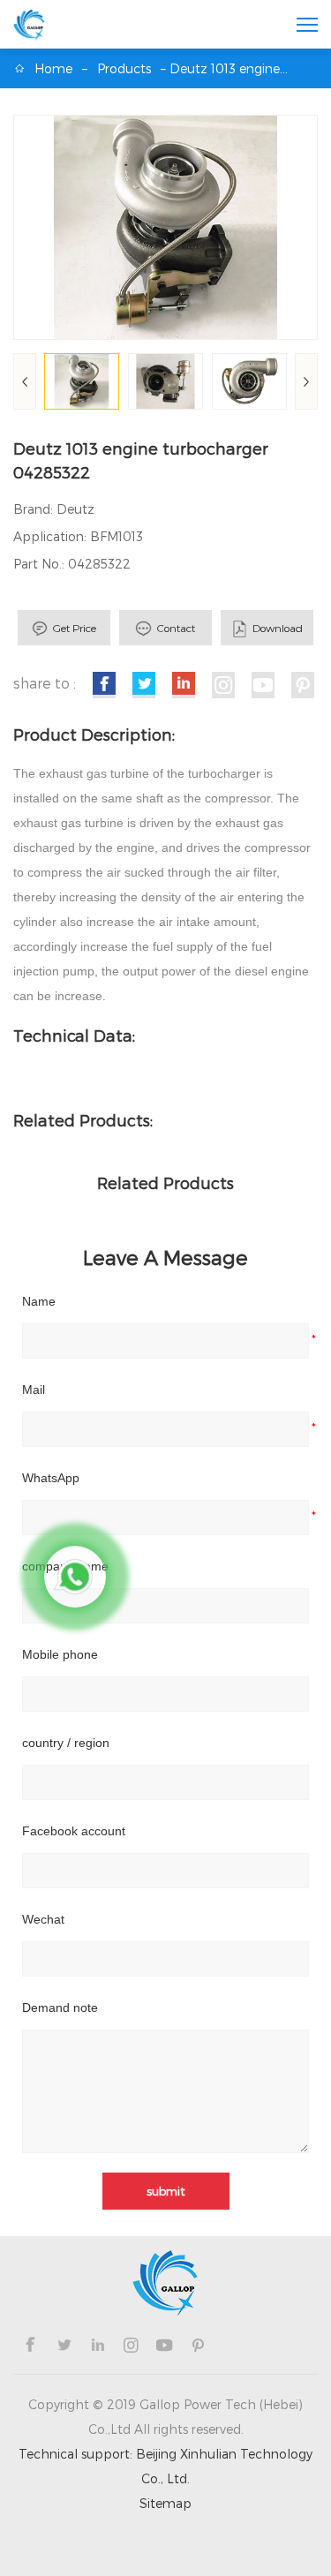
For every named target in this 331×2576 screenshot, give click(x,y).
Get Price (75, 628)
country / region (66, 1743)
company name (65, 1566)
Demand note (60, 2007)
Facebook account (74, 1831)
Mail (34, 1390)
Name (39, 1301)
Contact (176, 628)
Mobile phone (60, 1654)
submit (166, 2191)
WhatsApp (51, 1478)
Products (124, 68)
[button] (306, 381)
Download (278, 628)
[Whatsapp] (75, 1577)
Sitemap (165, 2503)
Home (53, 68)
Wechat (43, 1919)
